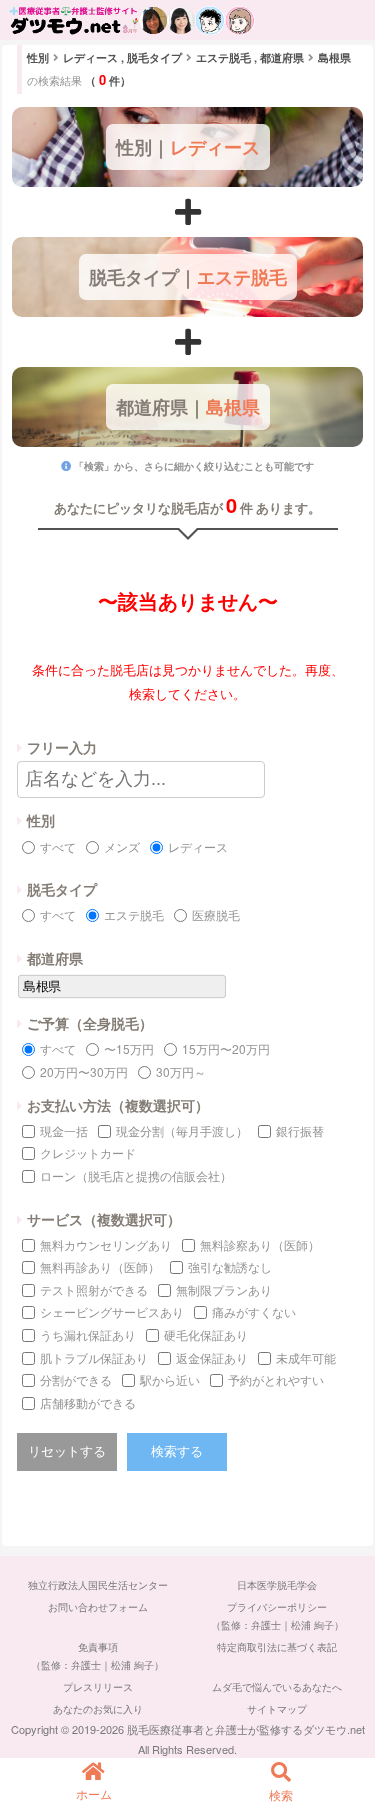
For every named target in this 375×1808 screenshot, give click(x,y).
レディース (198, 846)
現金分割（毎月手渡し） (182, 1130)
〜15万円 (129, 1048)
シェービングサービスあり (112, 1311)
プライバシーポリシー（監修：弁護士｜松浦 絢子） (277, 1616)
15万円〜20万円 (226, 1048)
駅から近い (170, 1379)
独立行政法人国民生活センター (98, 1585)
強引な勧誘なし (230, 1266)
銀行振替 (300, 1130)
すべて (58, 846)
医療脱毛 (216, 914)
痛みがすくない (254, 1311)
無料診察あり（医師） (260, 1244)
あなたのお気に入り (98, 1709)
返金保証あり (212, 1357)
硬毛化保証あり (206, 1334)
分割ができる (76, 1379)
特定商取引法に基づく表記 (277, 1647)
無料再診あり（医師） (100, 1266)
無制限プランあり (224, 1289)
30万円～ (181, 1071)
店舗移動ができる (88, 1402)
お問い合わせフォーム (98, 1607)
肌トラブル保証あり (94, 1357)
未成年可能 (306, 1357)
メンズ (122, 846)
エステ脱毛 (134, 914)
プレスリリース (98, 1687)
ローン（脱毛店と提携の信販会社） (136, 1175)
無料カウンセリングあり (106, 1244)
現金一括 (64, 1130)
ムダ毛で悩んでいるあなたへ (277, 1687)
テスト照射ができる (94, 1289)
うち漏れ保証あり (88, 1334)
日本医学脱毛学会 (277, 1585)
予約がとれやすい (276, 1379)
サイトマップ (277, 1709)
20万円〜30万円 (84, 1071)
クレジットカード (88, 1152)
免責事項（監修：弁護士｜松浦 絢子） (97, 1656)
